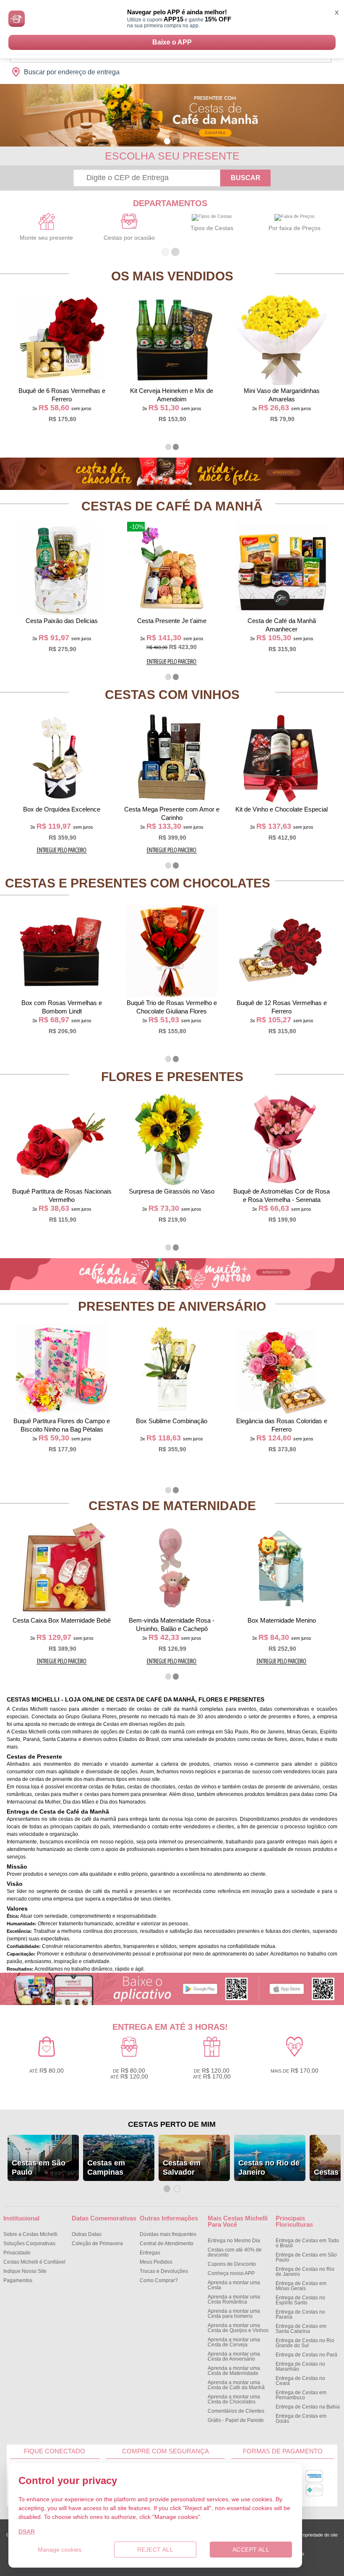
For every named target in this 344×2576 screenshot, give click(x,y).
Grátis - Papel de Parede (236, 2420)
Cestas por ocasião (129, 238)
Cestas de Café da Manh (172, 506)
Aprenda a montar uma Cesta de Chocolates (234, 2399)
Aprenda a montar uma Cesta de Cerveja (234, 2342)
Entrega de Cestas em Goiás (301, 2419)
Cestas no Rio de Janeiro (269, 2168)
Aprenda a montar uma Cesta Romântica (234, 2299)
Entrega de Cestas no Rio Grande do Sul (305, 2343)
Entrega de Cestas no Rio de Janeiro (305, 2272)
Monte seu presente (46, 238)
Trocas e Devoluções (164, 2271)
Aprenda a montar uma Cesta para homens (234, 2314)
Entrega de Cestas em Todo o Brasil (307, 2243)
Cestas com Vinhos (172, 695)
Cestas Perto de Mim (172, 2124)
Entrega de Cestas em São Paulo (306, 2257)
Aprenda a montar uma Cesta (234, 2285)
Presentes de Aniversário (172, 1306)
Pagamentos (18, 2280)
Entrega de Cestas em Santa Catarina (301, 2329)
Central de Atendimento (167, 2244)
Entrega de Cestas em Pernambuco (301, 2395)
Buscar (246, 178)
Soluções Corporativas (29, 2244)
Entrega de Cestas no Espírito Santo (300, 2300)
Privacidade (17, 2253)
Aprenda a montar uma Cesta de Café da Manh (236, 2385)
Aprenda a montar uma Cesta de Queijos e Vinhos (238, 2328)
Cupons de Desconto (232, 2264)
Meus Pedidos (156, 2262)
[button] (167, 141)
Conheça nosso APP (231, 2273)
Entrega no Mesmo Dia (234, 2241)
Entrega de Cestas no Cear (300, 2381)
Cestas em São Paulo (39, 2168)
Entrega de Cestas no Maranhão (300, 2367)
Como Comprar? (159, 2280)
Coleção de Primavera (97, 2244)
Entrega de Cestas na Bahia (308, 2407)
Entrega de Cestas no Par (306, 2355)
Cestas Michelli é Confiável (34, 2262)
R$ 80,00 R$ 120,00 (129, 2073)
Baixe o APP (172, 42)
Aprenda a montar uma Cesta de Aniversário (234, 2356)
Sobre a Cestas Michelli (30, 2234)
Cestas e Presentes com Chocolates (138, 883)
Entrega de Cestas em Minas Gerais (301, 2286)
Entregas (150, 2253)
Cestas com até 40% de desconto (235, 2252)
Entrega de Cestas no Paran (300, 2314)
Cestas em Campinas (106, 2168)
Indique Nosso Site (25, 2271)
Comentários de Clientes (236, 2411)
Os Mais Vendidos (172, 276)
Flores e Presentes (172, 1077)
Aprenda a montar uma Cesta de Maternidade (234, 2371)
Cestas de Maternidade (172, 1506)
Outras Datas (87, 2234)
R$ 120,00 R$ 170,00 (212, 2073)
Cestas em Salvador (182, 2168)
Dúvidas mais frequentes (168, 2234)
